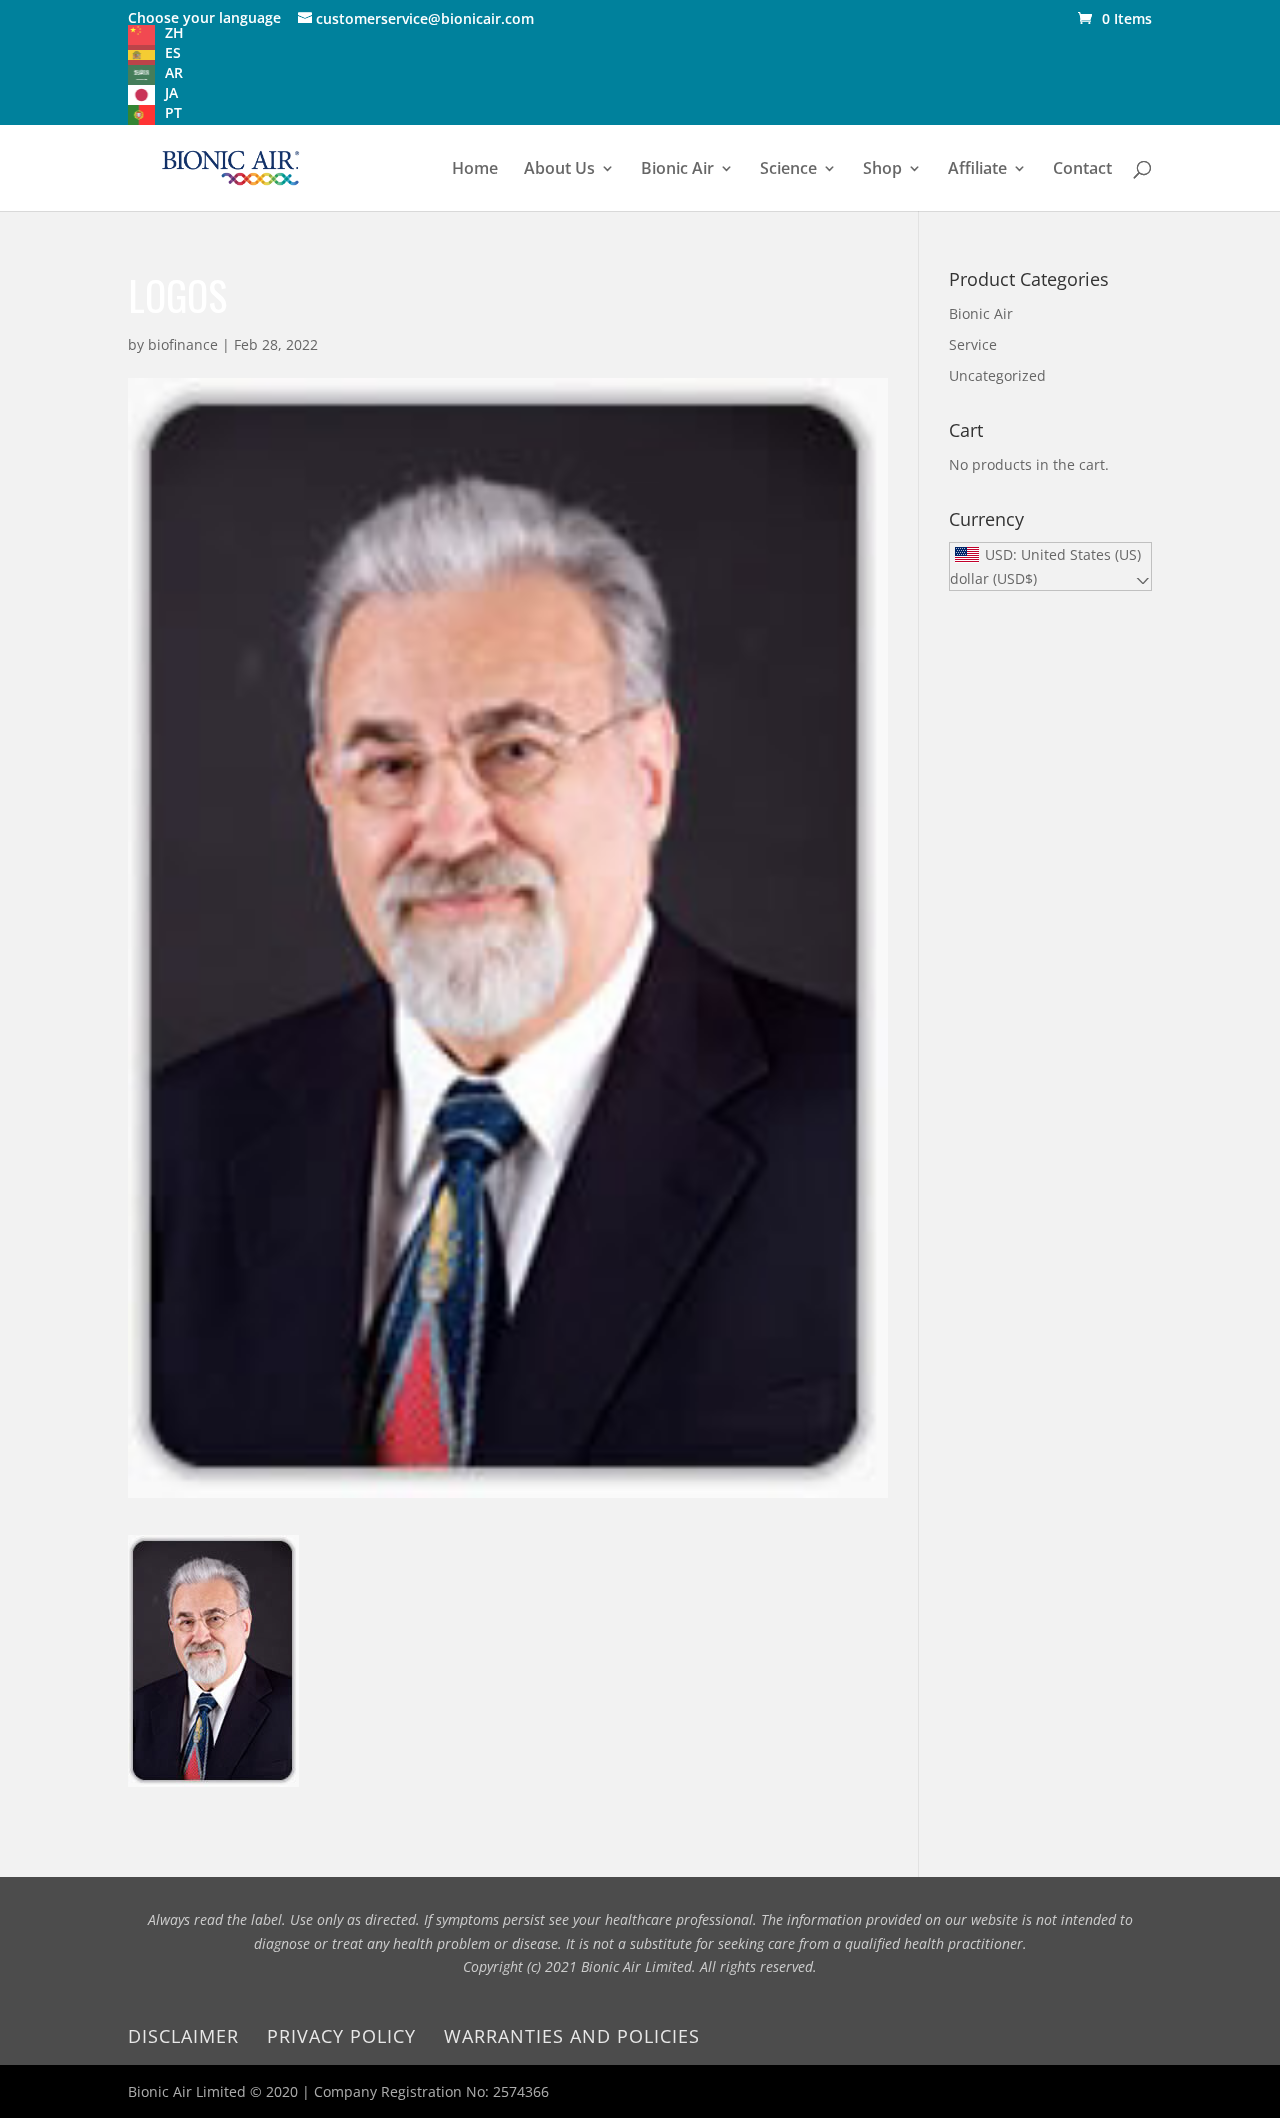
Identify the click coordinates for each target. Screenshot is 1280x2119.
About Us (559, 170)
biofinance (183, 344)
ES (173, 52)
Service (973, 344)
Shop (882, 170)
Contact (1082, 170)
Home (475, 170)
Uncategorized (997, 375)
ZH (174, 32)
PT (173, 112)
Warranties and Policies (572, 2036)
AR (174, 72)
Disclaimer (183, 2036)
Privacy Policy (341, 2036)
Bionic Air (677, 170)
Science (788, 170)
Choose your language (204, 17)
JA (171, 92)
